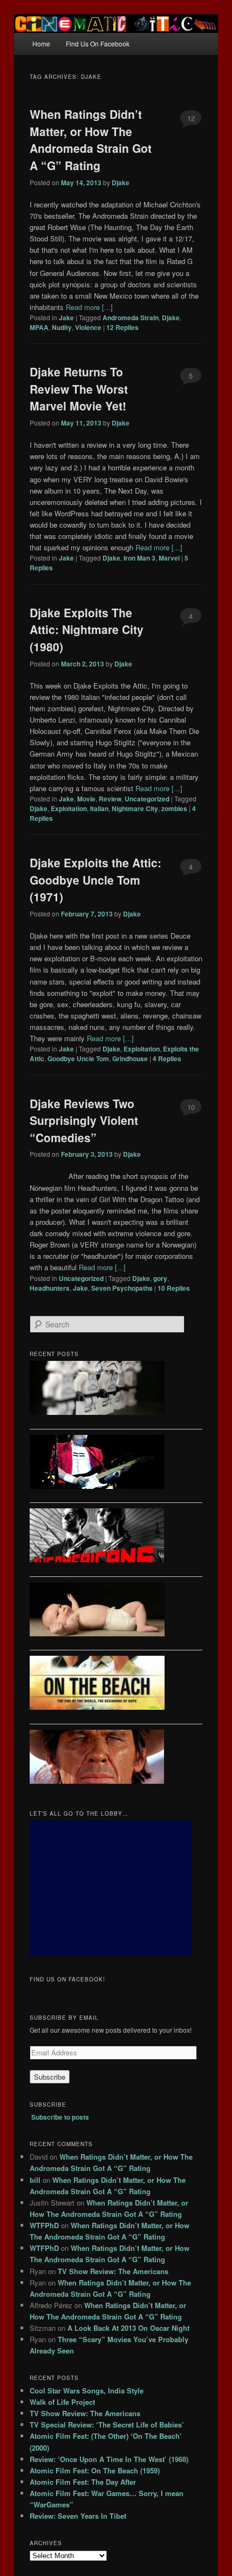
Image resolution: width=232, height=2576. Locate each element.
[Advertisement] (111, 1888)
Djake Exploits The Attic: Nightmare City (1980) (87, 629)
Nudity (62, 327)
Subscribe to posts (60, 2117)
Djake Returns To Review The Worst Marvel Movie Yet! (79, 389)
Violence (88, 327)
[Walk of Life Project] (116, 1464)
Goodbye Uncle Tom (78, 1058)
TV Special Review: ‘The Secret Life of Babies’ (107, 2425)
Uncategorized (147, 799)
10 (191, 1107)
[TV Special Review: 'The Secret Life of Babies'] (116, 1611)
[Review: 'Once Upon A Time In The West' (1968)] (116, 1758)
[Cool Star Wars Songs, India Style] (116, 1390)
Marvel (169, 558)
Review (110, 799)
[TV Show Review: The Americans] (116, 1537)
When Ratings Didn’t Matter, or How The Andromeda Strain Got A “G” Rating (91, 140)
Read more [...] (89, 307)
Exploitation (69, 808)
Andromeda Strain (131, 318)
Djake (121, 183)
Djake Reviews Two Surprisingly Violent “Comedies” (84, 1120)
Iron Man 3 (139, 558)
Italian (99, 808)
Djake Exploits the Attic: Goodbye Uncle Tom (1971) (95, 879)
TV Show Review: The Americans (113, 2271)
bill (35, 2180)
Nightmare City (135, 808)
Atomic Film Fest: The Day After (83, 2482)
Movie (86, 799)
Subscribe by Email (64, 2018)
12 (191, 118)
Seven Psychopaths (122, 1288)
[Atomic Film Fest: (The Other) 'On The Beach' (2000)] (116, 1684)
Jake (66, 318)
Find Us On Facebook (98, 43)
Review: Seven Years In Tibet (78, 2516)
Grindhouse (130, 1058)
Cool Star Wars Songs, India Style (87, 2390)
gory (160, 1278)
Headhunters (50, 1288)
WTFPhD (44, 2225)
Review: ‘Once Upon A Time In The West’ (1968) (109, 2459)
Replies (122, 327)
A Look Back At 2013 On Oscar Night (128, 2328)
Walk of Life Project (62, 2402)
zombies (174, 808)
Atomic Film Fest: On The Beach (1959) (95, 2470)
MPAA (39, 327)
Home (41, 43)
